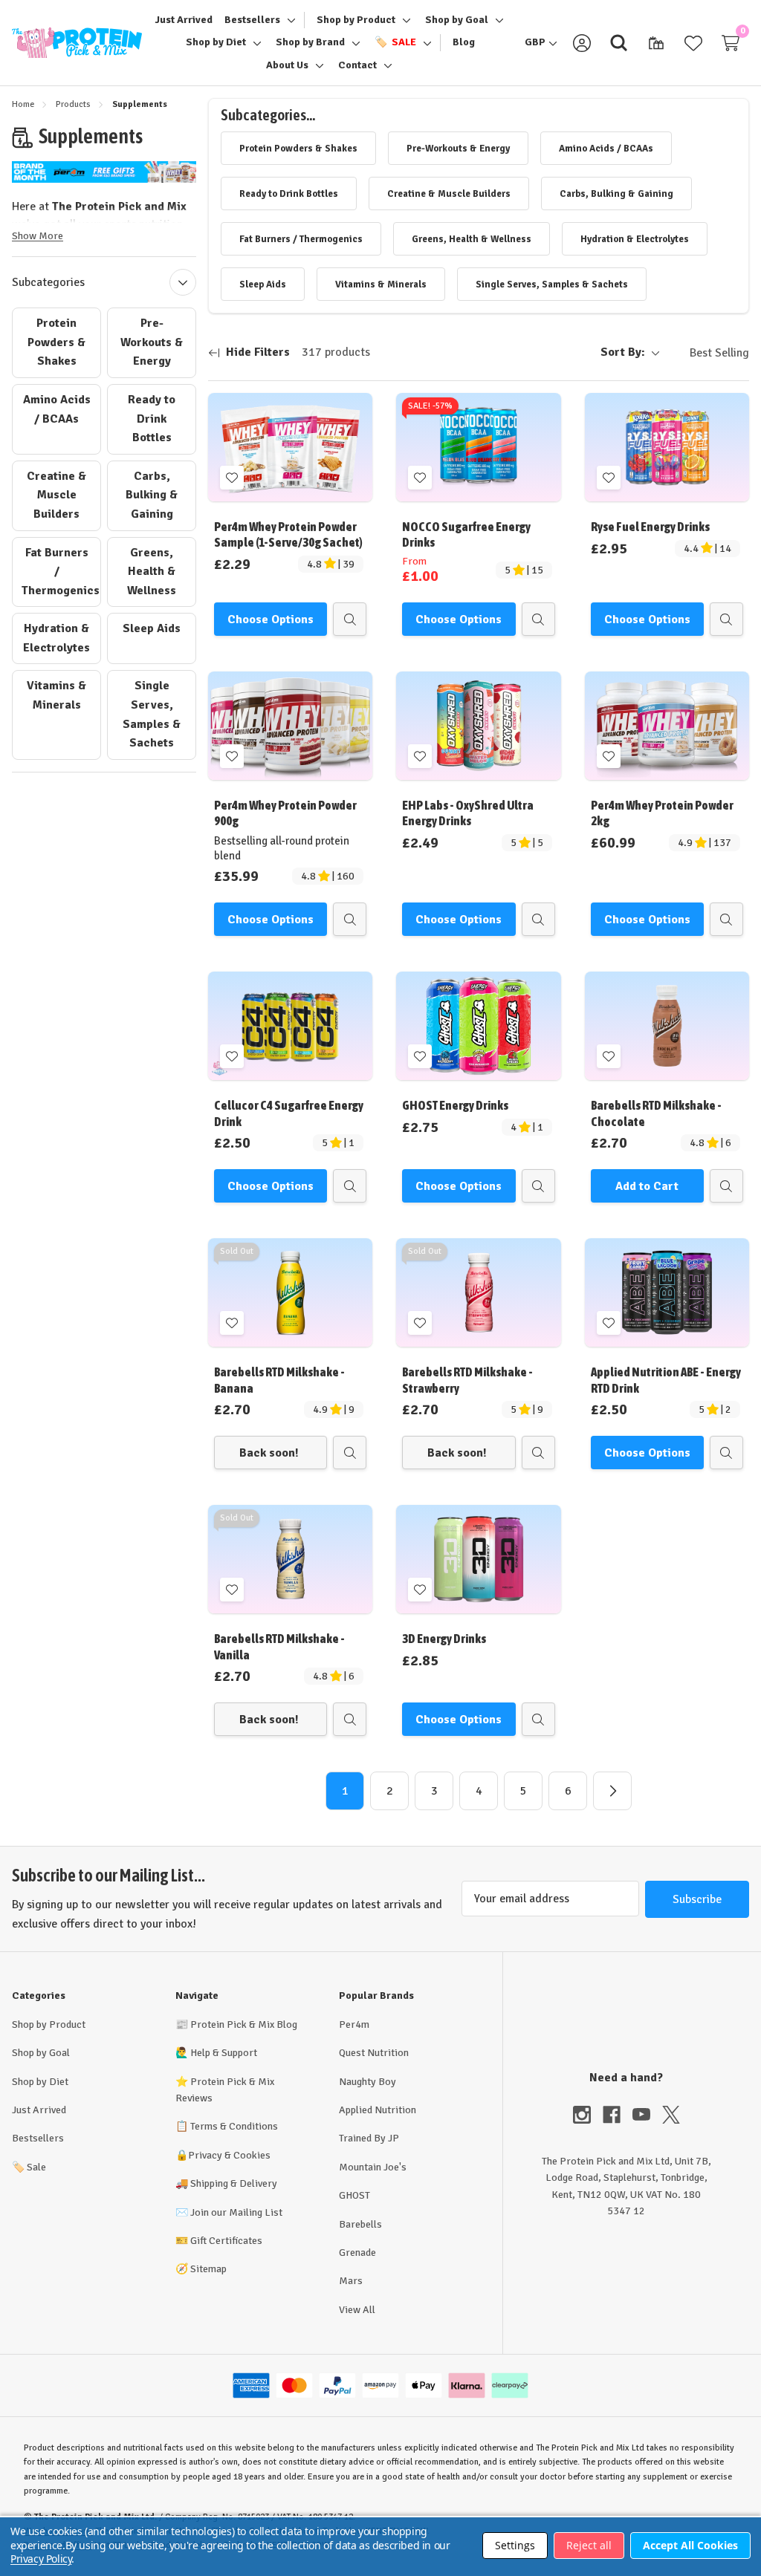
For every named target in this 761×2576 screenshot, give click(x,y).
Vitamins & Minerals (56, 695)
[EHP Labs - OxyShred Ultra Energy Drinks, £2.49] (478, 726)
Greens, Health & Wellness (152, 572)
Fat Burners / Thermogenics (61, 572)
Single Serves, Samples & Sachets (152, 714)
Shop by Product (49, 2024)
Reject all (589, 2545)
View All (357, 2310)
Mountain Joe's (373, 2167)
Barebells (360, 2224)
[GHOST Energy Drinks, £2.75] (478, 1026)
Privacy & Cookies (229, 2155)
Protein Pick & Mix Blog (244, 2024)
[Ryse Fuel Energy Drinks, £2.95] (667, 447)
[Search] (619, 43)
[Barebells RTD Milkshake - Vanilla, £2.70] (290, 1559)
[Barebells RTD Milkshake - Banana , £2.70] (290, 1292)
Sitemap (208, 2269)
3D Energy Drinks (444, 1639)
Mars (351, 2281)
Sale (29, 2167)
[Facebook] (618, 2115)
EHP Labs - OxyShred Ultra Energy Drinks (468, 813)
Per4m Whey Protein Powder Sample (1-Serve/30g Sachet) (288, 534)
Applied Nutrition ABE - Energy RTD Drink (666, 1380)
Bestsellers (38, 2138)
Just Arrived (39, 2110)
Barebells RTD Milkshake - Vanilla (279, 1646)
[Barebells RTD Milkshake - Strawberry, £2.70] (478, 1292)
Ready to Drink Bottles (152, 419)
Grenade (357, 2253)
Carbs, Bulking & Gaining (152, 495)
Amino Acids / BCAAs (57, 409)
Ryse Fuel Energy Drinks (650, 527)
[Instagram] (588, 2115)
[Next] (612, 1791)
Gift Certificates (226, 2241)
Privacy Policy (41, 2559)
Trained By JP (369, 2138)
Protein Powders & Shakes (56, 342)
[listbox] (707, 353)
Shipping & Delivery (234, 2183)
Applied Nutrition (378, 2110)
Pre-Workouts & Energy (152, 342)
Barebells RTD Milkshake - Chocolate (656, 1113)
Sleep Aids (152, 628)
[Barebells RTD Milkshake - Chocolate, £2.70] (667, 1026)
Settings (515, 2545)
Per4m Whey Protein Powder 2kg (662, 813)
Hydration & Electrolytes (56, 638)
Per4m (354, 2024)
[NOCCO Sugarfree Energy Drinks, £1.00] (478, 447)
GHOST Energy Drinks (455, 1105)
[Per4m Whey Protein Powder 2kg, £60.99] (667, 726)
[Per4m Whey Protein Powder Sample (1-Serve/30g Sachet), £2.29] (290, 447)
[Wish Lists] (693, 43)
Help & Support (224, 2053)
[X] (671, 2115)
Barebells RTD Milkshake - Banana (279, 1380)
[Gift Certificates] (656, 43)
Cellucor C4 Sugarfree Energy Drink (289, 1113)
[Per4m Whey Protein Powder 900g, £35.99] (290, 726)
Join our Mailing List (236, 2212)
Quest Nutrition (374, 2053)
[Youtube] (647, 2115)
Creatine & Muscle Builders (56, 495)
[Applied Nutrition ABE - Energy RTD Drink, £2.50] (667, 1292)
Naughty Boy (367, 2082)
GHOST (354, 2195)
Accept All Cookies (690, 2545)
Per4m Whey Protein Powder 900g (285, 813)
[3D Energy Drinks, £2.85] (478, 1559)
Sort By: (623, 352)
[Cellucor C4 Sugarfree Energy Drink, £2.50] (290, 1026)
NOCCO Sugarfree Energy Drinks (466, 534)
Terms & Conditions (234, 2126)
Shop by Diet (40, 2082)
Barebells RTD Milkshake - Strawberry (467, 1380)
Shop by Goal (41, 2053)
